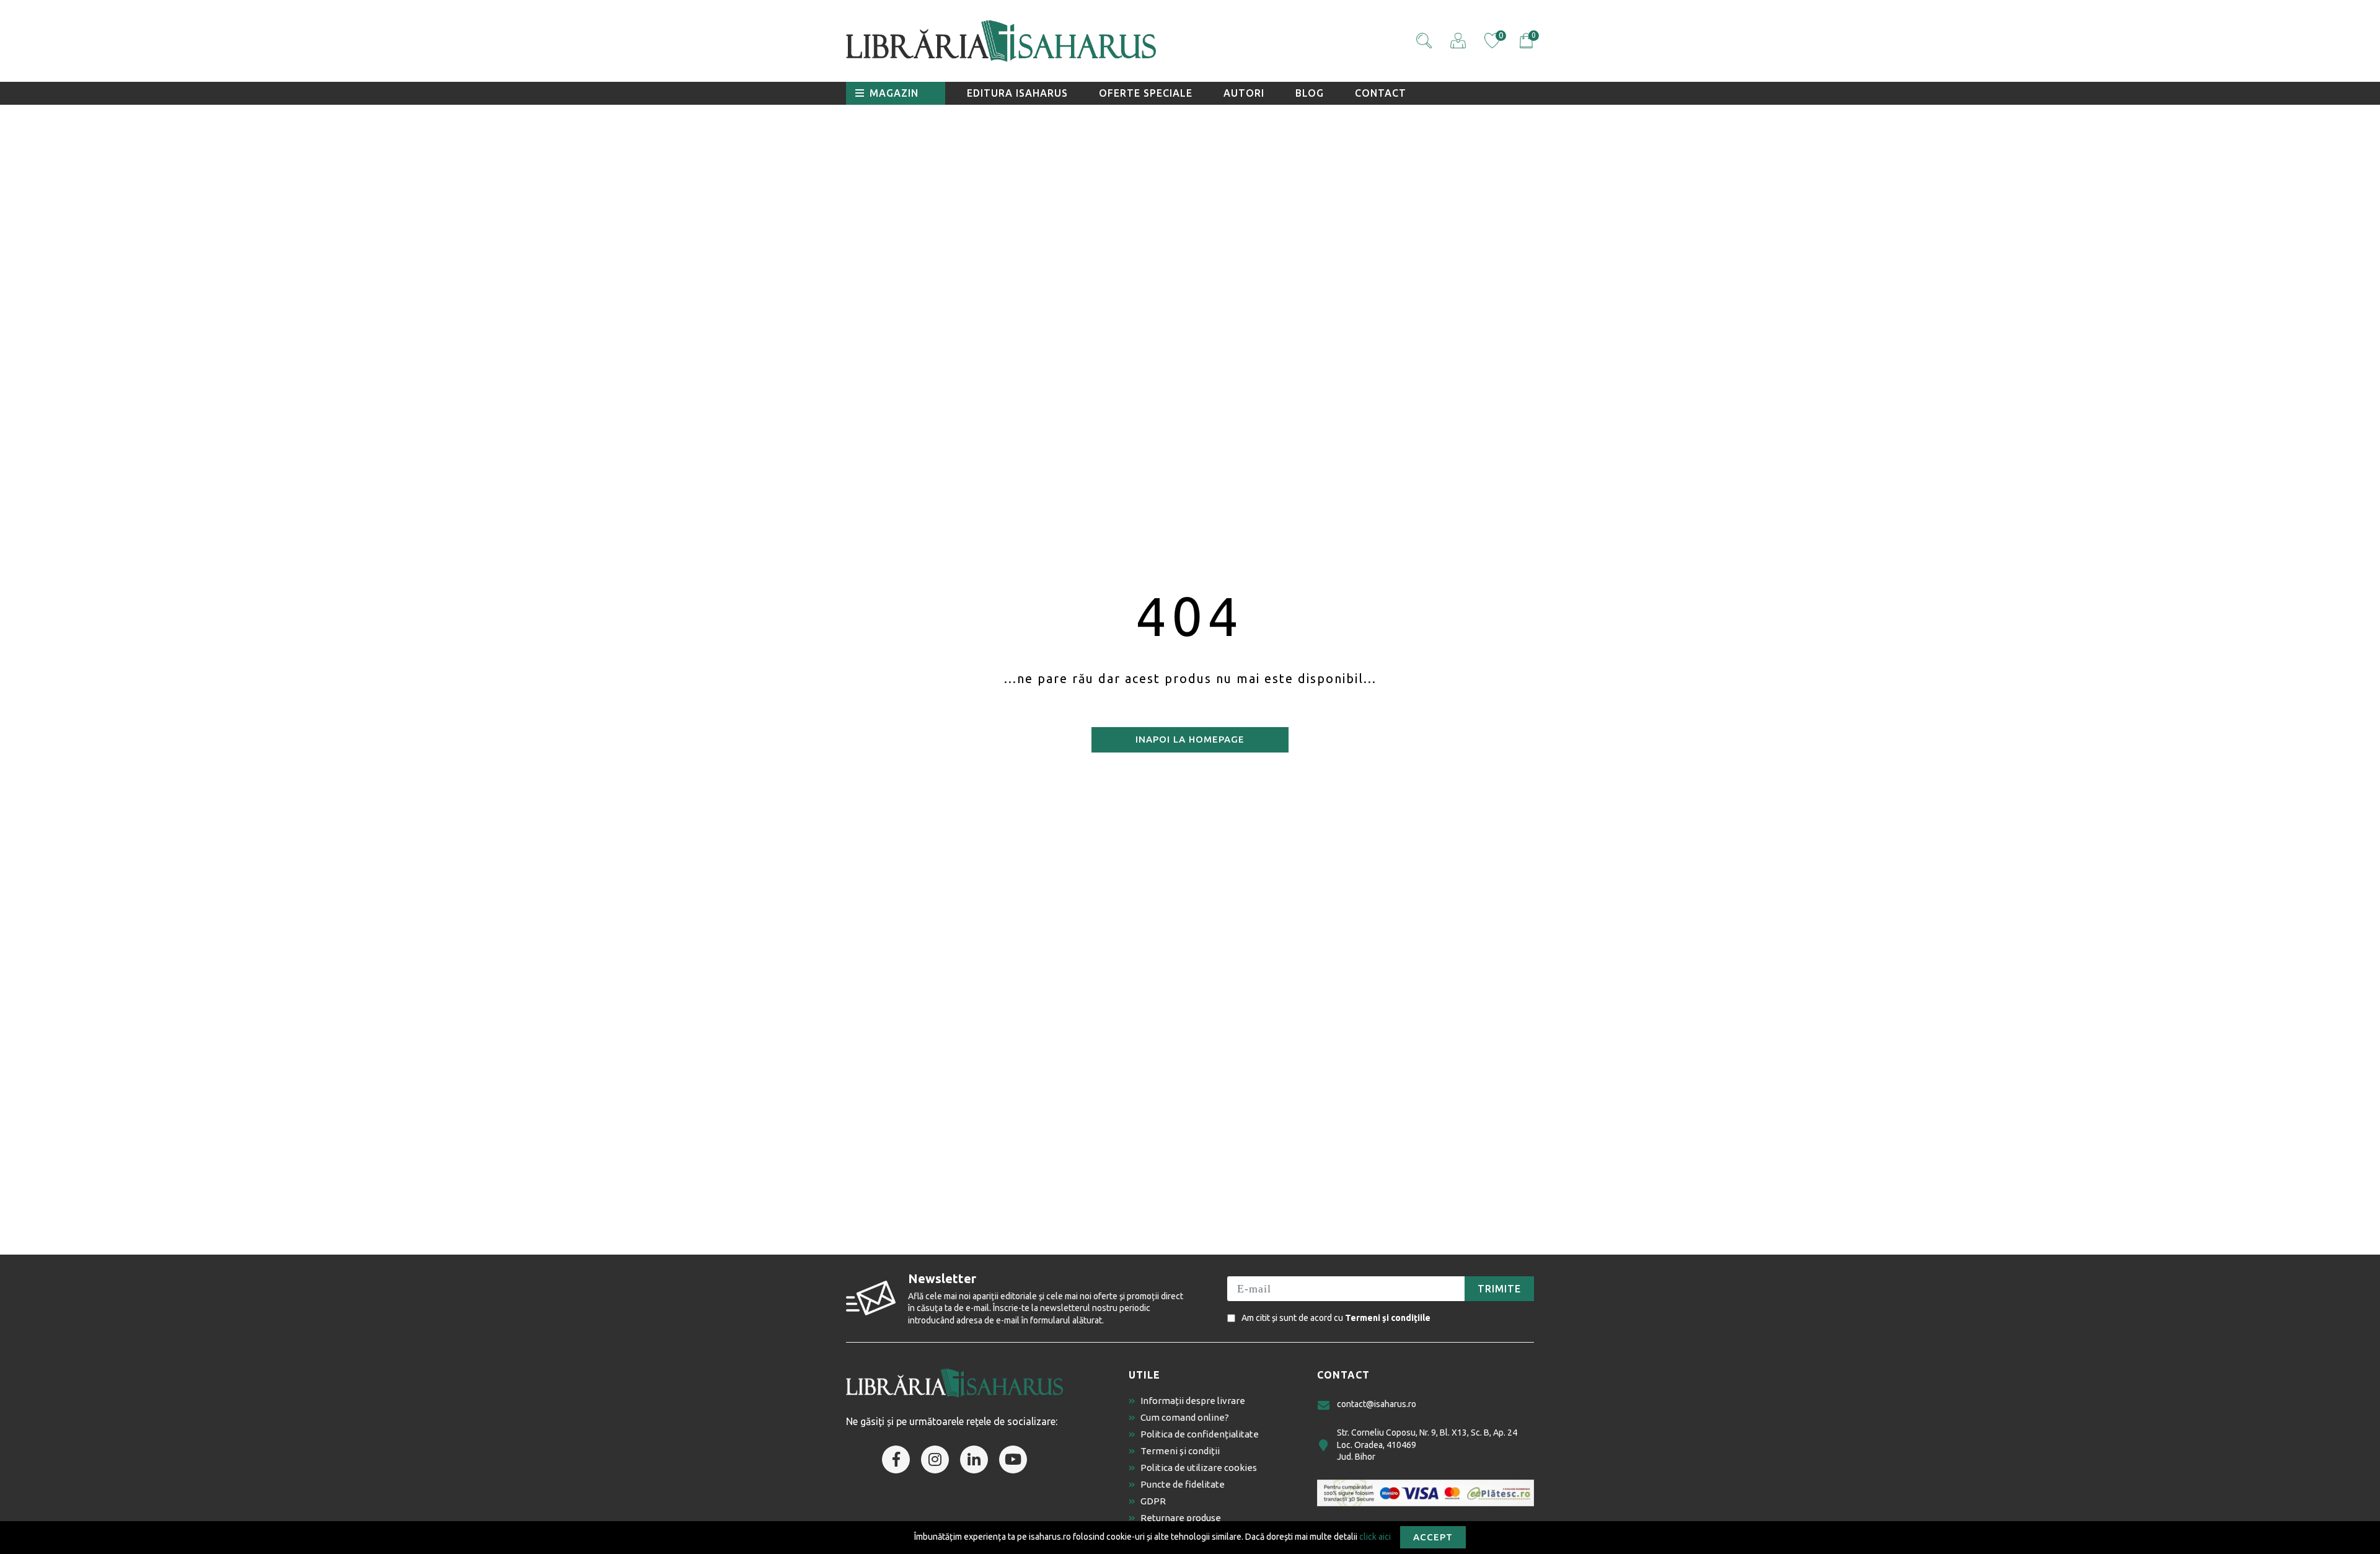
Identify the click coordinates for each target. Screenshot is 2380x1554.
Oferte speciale (1146, 93)
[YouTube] (1013, 1459)
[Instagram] (935, 1459)
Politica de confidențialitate (1200, 1434)
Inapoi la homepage (1190, 739)
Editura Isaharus (1017, 93)
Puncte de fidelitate (1183, 1484)
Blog (1310, 93)
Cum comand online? (1185, 1417)
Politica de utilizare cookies (1199, 1468)
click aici (1375, 1536)
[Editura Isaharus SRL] (1072, 41)
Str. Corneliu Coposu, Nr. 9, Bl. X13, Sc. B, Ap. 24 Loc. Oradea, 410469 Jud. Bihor (1427, 1445)
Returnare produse (1181, 1518)
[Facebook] (896, 1459)
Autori (1244, 93)
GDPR (1153, 1501)
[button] (1424, 41)
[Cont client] (1458, 41)
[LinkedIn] (974, 1459)
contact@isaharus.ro (1377, 1404)
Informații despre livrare (1193, 1401)
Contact (1381, 93)
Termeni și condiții (1180, 1451)
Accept (1433, 1537)
